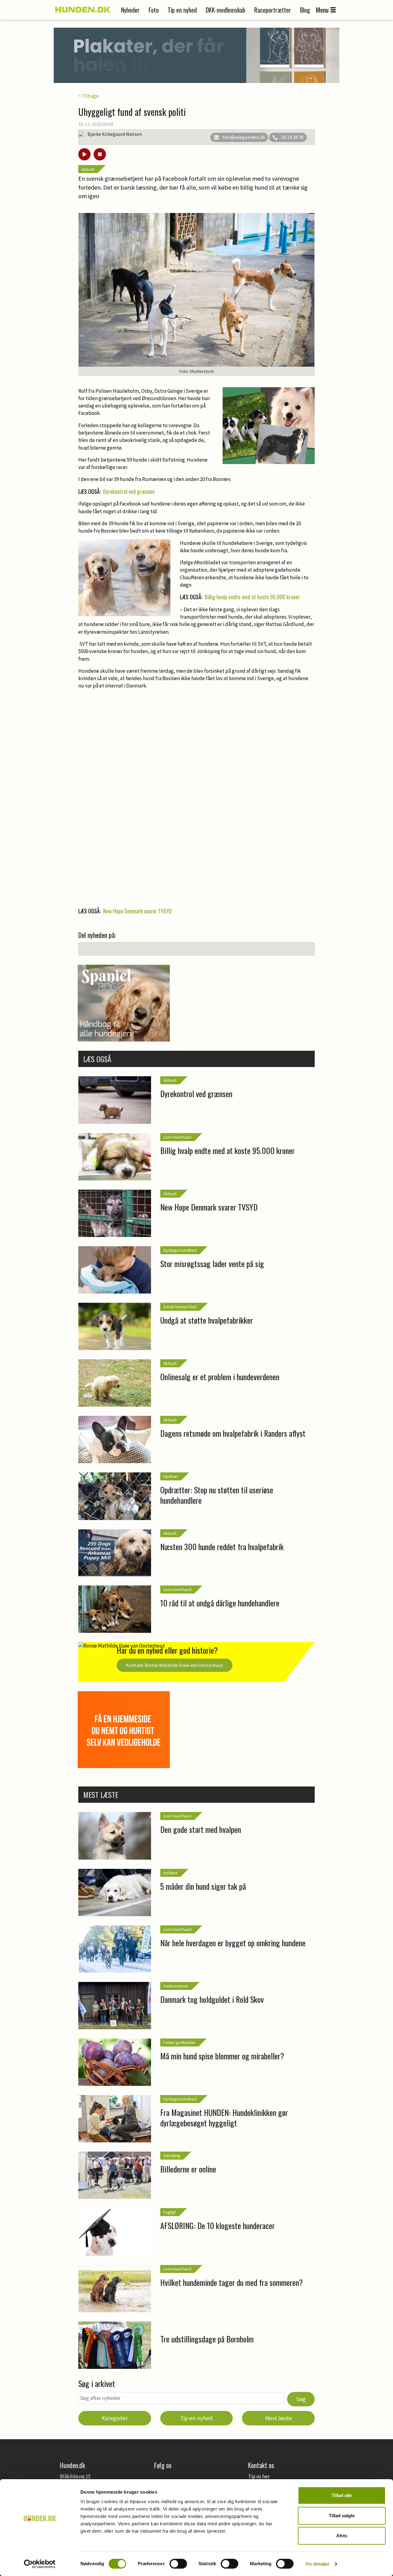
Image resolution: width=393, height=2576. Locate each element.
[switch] (178, 2564)
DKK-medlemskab (226, 10)
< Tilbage (89, 96)
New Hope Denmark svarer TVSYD (137, 911)
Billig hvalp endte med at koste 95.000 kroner (252, 597)
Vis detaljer (317, 2564)
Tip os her (259, 2476)
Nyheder (130, 10)
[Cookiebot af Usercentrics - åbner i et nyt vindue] (40, 2564)
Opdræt (171, 1476)
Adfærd (170, 1873)
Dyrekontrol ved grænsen (129, 491)
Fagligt (170, 2212)
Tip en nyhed (182, 10)
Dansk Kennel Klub (180, 1307)
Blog (305, 10)
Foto (154, 10)
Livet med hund (177, 1137)
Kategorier (115, 2418)
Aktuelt (88, 169)
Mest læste (278, 2418)
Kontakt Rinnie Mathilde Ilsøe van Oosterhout (175, 1665)
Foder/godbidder (179, 2042)
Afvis (342, 2536)
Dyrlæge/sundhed (180, 1250)
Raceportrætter (273, 10)
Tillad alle (342, 2495)
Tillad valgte (342, 2516)
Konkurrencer (176, 1986)
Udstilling (172, 2156)
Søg (301, 2399)
